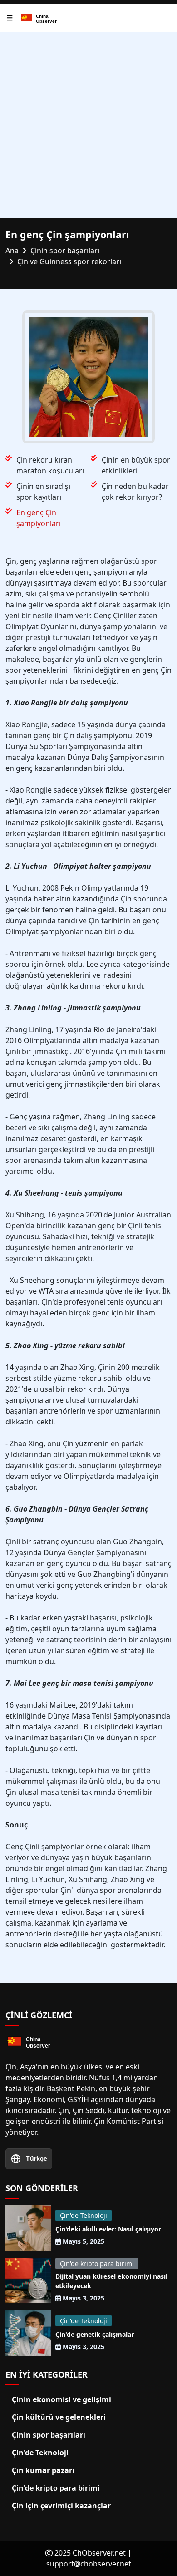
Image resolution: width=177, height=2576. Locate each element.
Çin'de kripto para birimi (97, 2263)
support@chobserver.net (89, 2564)
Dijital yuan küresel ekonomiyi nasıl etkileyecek (111, 2281)
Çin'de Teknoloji (84, 2215)
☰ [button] (10, 18)
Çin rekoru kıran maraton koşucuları (50, 465)
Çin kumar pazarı (43, 2470)
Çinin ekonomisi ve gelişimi (61, 2399)
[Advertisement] (88, 125)
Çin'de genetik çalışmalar (95, 2334)
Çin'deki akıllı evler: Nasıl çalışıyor (108, 2229)
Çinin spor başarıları (49, 2435)
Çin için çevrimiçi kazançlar (61, 2506)
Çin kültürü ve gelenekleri (59, 2417)
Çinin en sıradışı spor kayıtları (43, 492)
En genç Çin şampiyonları (39, 518)
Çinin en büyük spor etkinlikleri (136, 465)
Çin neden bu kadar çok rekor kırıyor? (135, 492)
